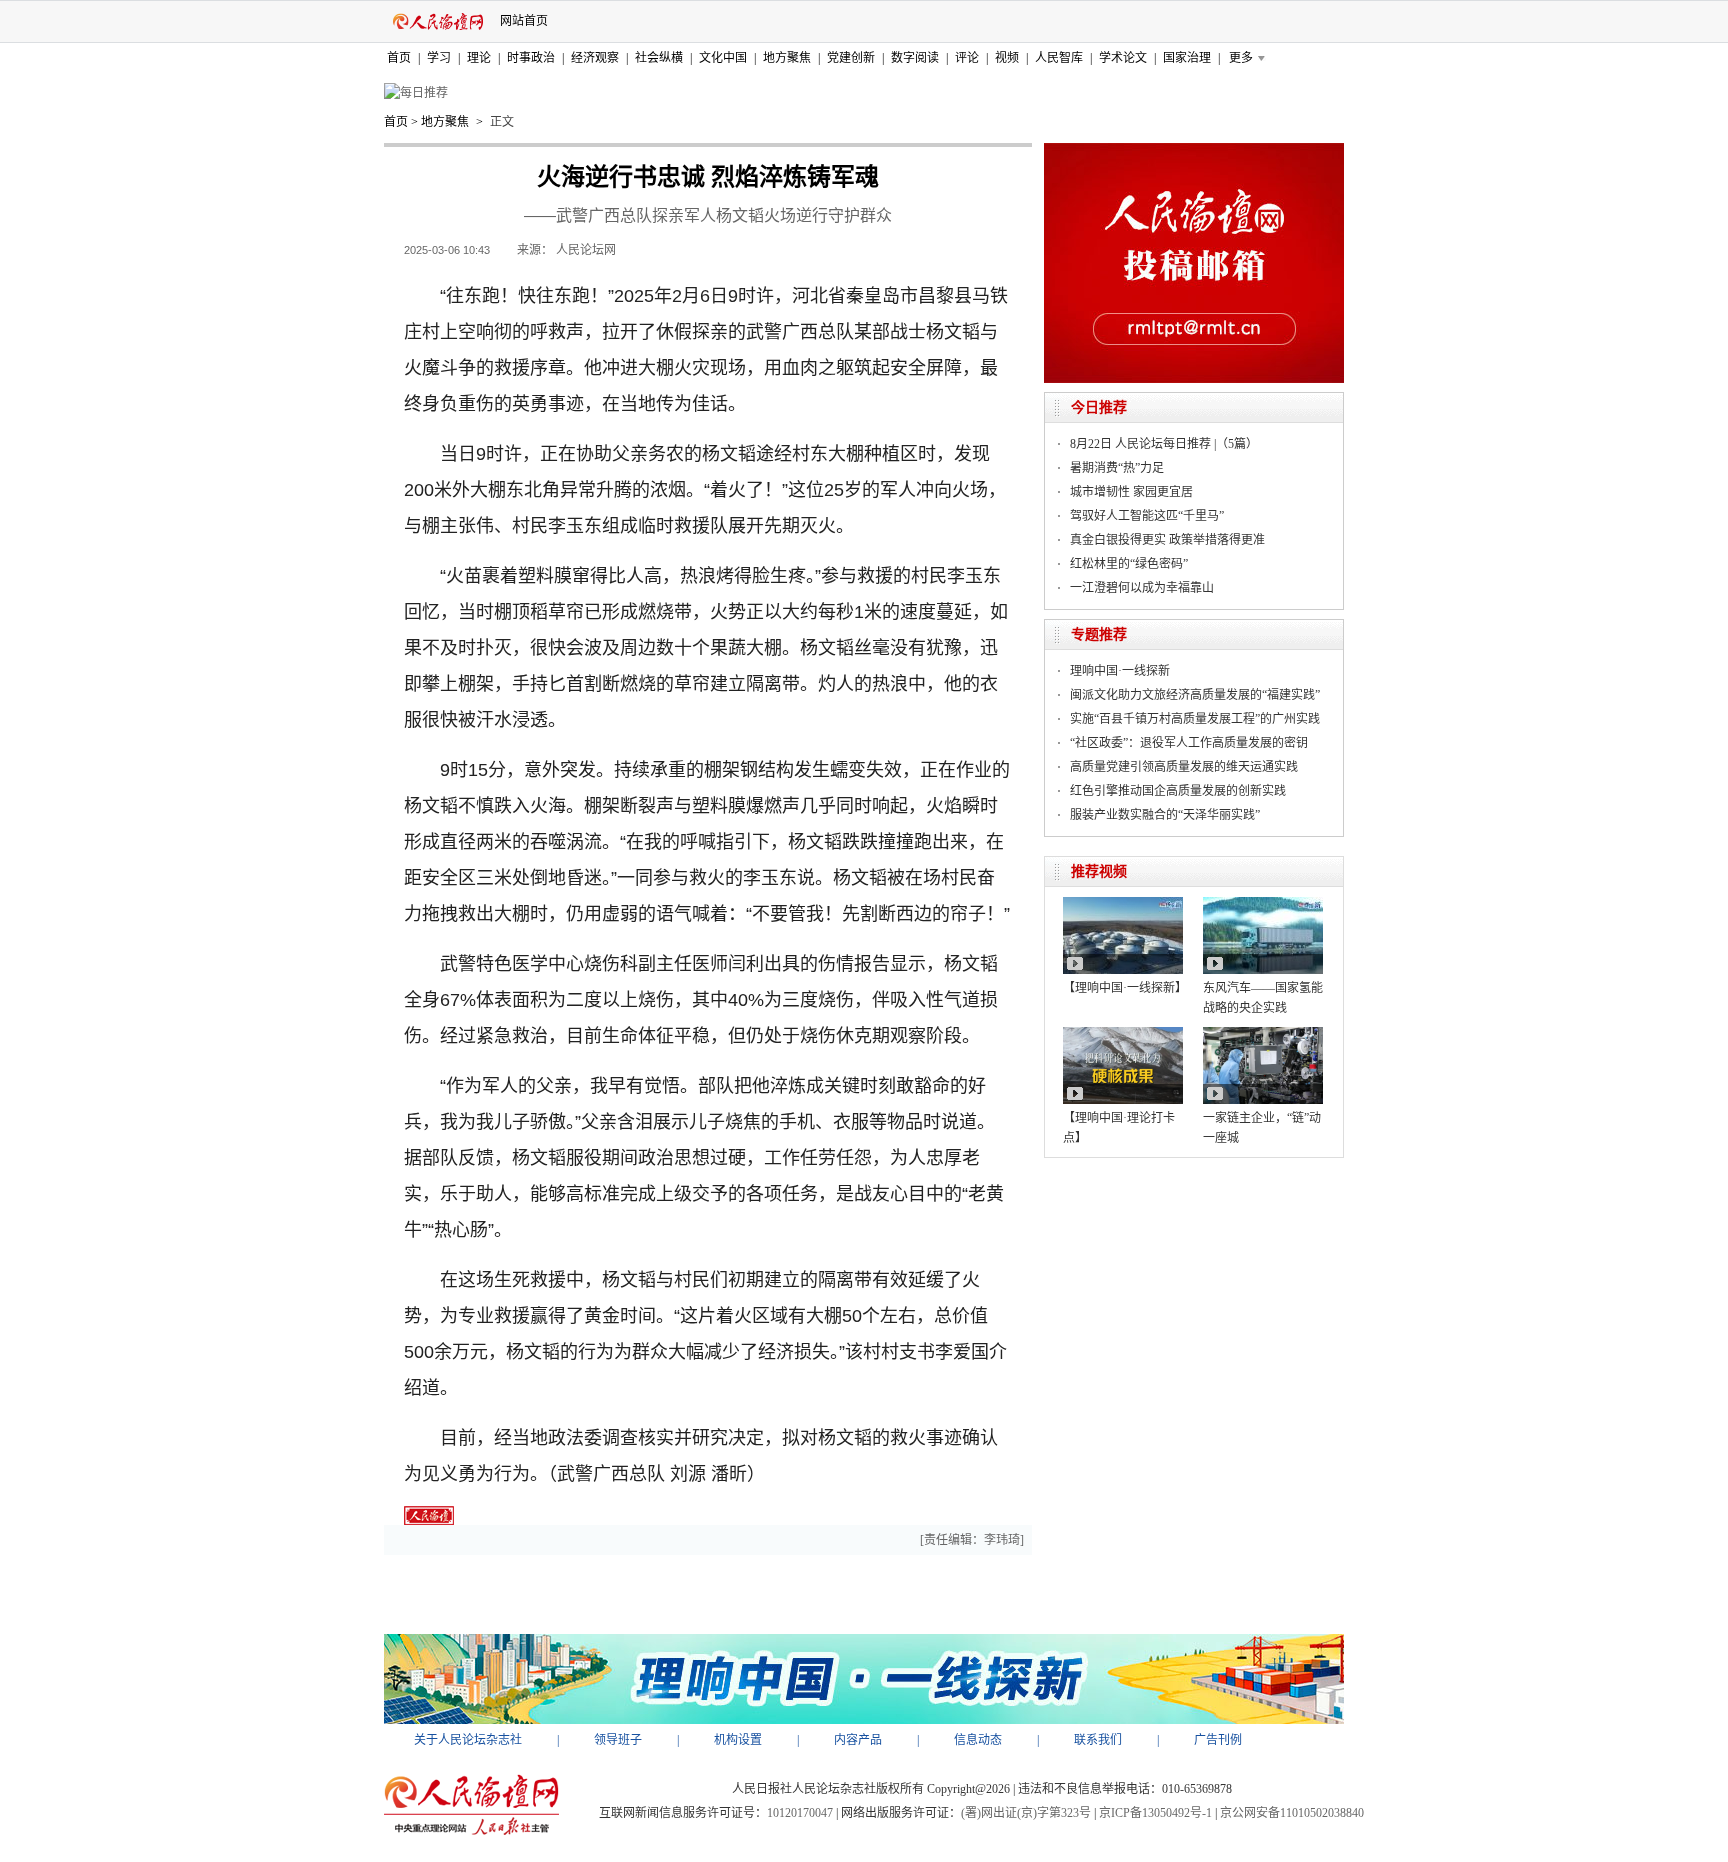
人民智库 (1059, 58)
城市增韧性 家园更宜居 (1131, 492)
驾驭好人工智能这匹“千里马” (1147, 516)
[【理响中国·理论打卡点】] (1123, 1034)
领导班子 (618, 1740)
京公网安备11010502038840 (1292, 1813)
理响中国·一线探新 (1120, 671)
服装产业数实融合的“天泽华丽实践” (1165, 815)
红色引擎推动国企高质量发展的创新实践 (1178, 791)
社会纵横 (659, 58)
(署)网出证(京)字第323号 (1026, 1813)
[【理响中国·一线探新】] (1123, 904)
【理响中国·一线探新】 (1125, 988)
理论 (479, 58)
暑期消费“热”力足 (1117, 468)
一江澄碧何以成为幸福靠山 (1142, 588)
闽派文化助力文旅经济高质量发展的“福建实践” (1195, 695)
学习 (439, 58)
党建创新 (851, 58)
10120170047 (800, 1813)
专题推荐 (1099, 634)
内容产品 (858, 1740)
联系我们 (1098, 1740)
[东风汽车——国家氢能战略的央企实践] (1263, 904)
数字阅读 (915, 58)
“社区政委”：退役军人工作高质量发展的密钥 (1189, 743)
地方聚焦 (787, 58)
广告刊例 (1218, 1740)
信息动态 (978, 1740)
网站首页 (524, 21)
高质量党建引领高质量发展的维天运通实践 (1184, 767)
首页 (399, 58)
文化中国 (723, 58)
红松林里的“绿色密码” (1129, 564)
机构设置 (738, 1740)
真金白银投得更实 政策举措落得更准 (1167, 540)
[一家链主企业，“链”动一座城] (1263, 1034)
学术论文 (1123, 58)
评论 (967, 58)
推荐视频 (1099, 871)
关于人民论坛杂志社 (468, 1740)
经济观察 (595, 58)
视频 (1007, 58)
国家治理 (1187, 58)
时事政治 (531, 58)
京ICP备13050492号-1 (1155, 1813)
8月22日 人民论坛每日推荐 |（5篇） (1164, 444)
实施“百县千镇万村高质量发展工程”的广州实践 (1195, 719)
